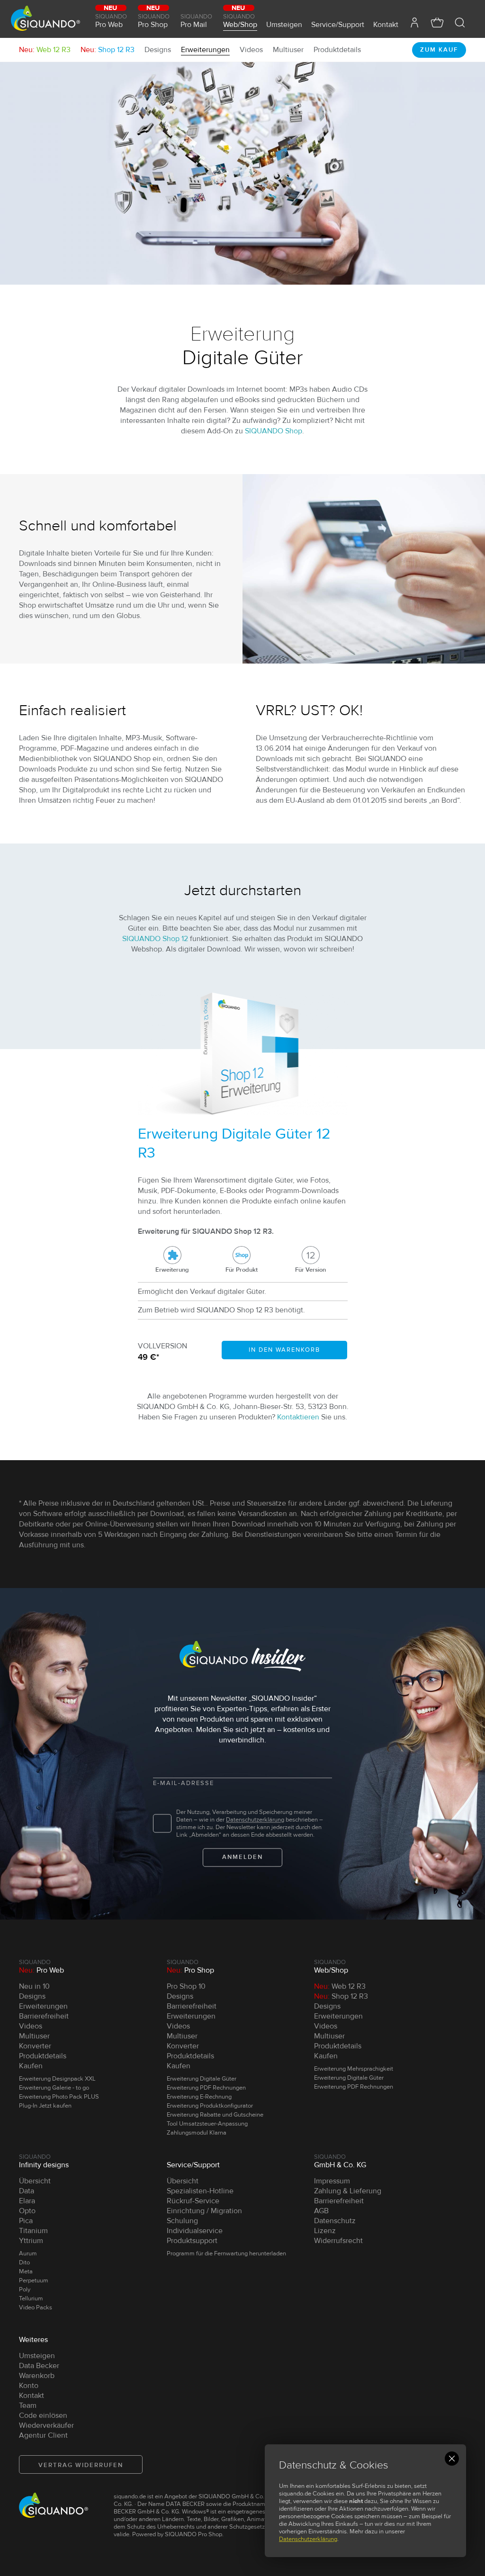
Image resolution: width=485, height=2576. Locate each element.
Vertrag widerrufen (81, 2465)
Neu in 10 (34, 1986)
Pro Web (111, 20)
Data (27, 2191)
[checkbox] (162, 1824)
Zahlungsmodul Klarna (197, 2133)
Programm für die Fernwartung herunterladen (226, 2253)
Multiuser (288, 50)
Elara (27, 2201)
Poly (25, 2289)
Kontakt (386, 24)
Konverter (35, 2046)
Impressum (332, 2181)
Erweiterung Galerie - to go (54, 2088)
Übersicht (35, 2181)
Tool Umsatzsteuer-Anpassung (207, 2124)
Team (28, 2405)
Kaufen (31, 2066)
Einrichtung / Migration (204, 2211)
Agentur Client (43, 2435)
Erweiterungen (205, 50)
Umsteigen (284, 24)
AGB (321, 2211)
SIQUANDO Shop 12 (155, 939)
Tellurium (31, 2298)
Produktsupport (192, 2241)
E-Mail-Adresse (184, 1783)
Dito (24, 2262)
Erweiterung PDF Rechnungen (206, 2088)
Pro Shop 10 (186, 1986)
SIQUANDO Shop (274, 431)
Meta (26, 2271)
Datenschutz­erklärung (255, 1820)
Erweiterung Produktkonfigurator (210, 2106)
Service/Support (338, 24)
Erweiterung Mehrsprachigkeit (354, 2069)
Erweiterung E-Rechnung (199, 2097)
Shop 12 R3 (108, 50)
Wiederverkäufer (46, 2425)
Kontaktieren (298, 1417)
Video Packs (36, 2307)
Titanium (33, 2231)
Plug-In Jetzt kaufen (45, 2106)
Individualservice (195, 2231)
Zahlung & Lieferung (348, 2191)
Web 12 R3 (45, 50)
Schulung (182, 2221)
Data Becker (39, 2366)
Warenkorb (37, 2376)
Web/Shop (240, 20)
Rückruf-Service (193, 2201)
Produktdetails (337, 50)
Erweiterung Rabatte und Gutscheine (215, 2115)
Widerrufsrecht (338, 2241)
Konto (29, 2386)
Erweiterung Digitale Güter (202, 2079)
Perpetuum (34, 2280)
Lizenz (325, 2231)
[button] (460, 22)
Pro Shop (154, 20)
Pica (26, 2221)
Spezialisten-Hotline (200, 2191)
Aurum (28, 2253)
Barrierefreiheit (44, 2016)
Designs (158, 50)
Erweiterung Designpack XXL (57, 2079)
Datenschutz (335, 2221)
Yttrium (31, 2241)
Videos (251, 50)
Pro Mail (196, 21)
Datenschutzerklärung (308, 2539)
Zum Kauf (439, 50)
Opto (27, 2211)
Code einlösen (43, 2415)
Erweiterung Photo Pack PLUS (59, 2097)
